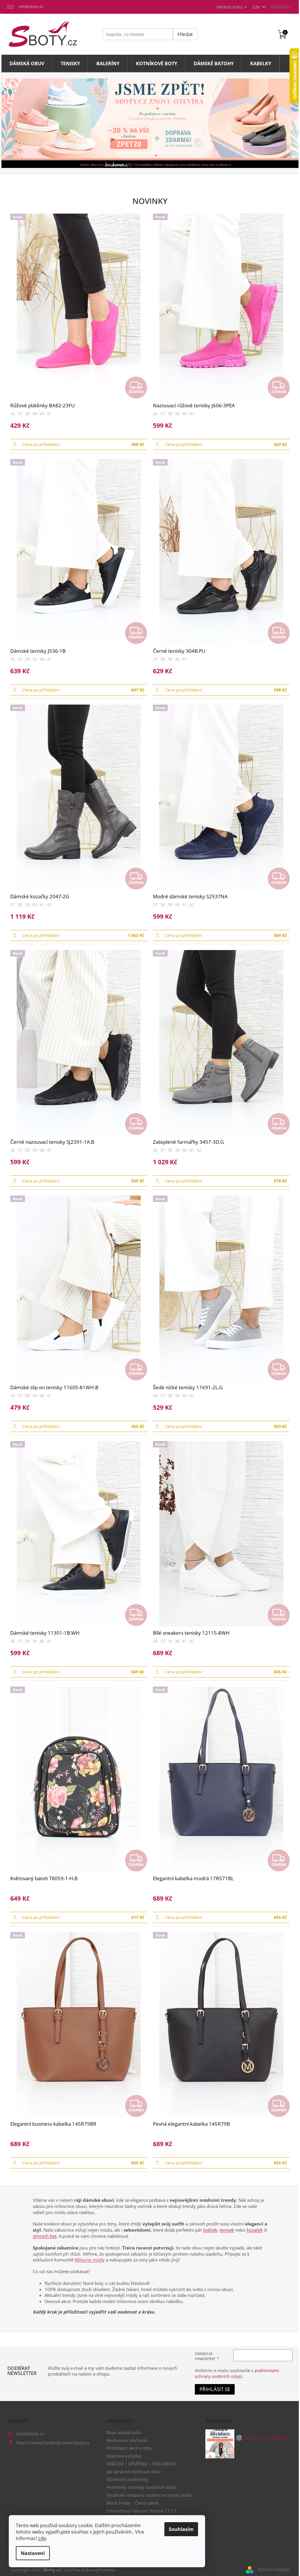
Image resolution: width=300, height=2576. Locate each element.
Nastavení (33, 2553)
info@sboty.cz (30, 2434)
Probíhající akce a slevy (130, 2448)
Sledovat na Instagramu (268, 2438)
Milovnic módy (90, 2260)
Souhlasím (181, 2529)
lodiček (210, 2230)
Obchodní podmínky (127, 2479)
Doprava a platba (124, 2456)
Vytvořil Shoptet (274, 2569)
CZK (257, 7)
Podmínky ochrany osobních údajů (142, 2487)
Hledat (185, 34)
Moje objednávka (124, 2432)
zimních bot (45, 2236)
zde (42, 2538)
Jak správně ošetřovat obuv (134, 2472)
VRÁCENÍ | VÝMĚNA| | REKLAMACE (141, 2464)
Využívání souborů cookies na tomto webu (149, 2495)
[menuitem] (27, 63)
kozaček (255, 2230)
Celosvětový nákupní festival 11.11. (142, 2511)
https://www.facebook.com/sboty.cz (53, 2443)
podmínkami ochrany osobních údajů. (237, 2373)
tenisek (227, 2230)
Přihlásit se (215, 2389)
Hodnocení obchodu (127, 2440)
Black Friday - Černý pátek (133, 2503)
